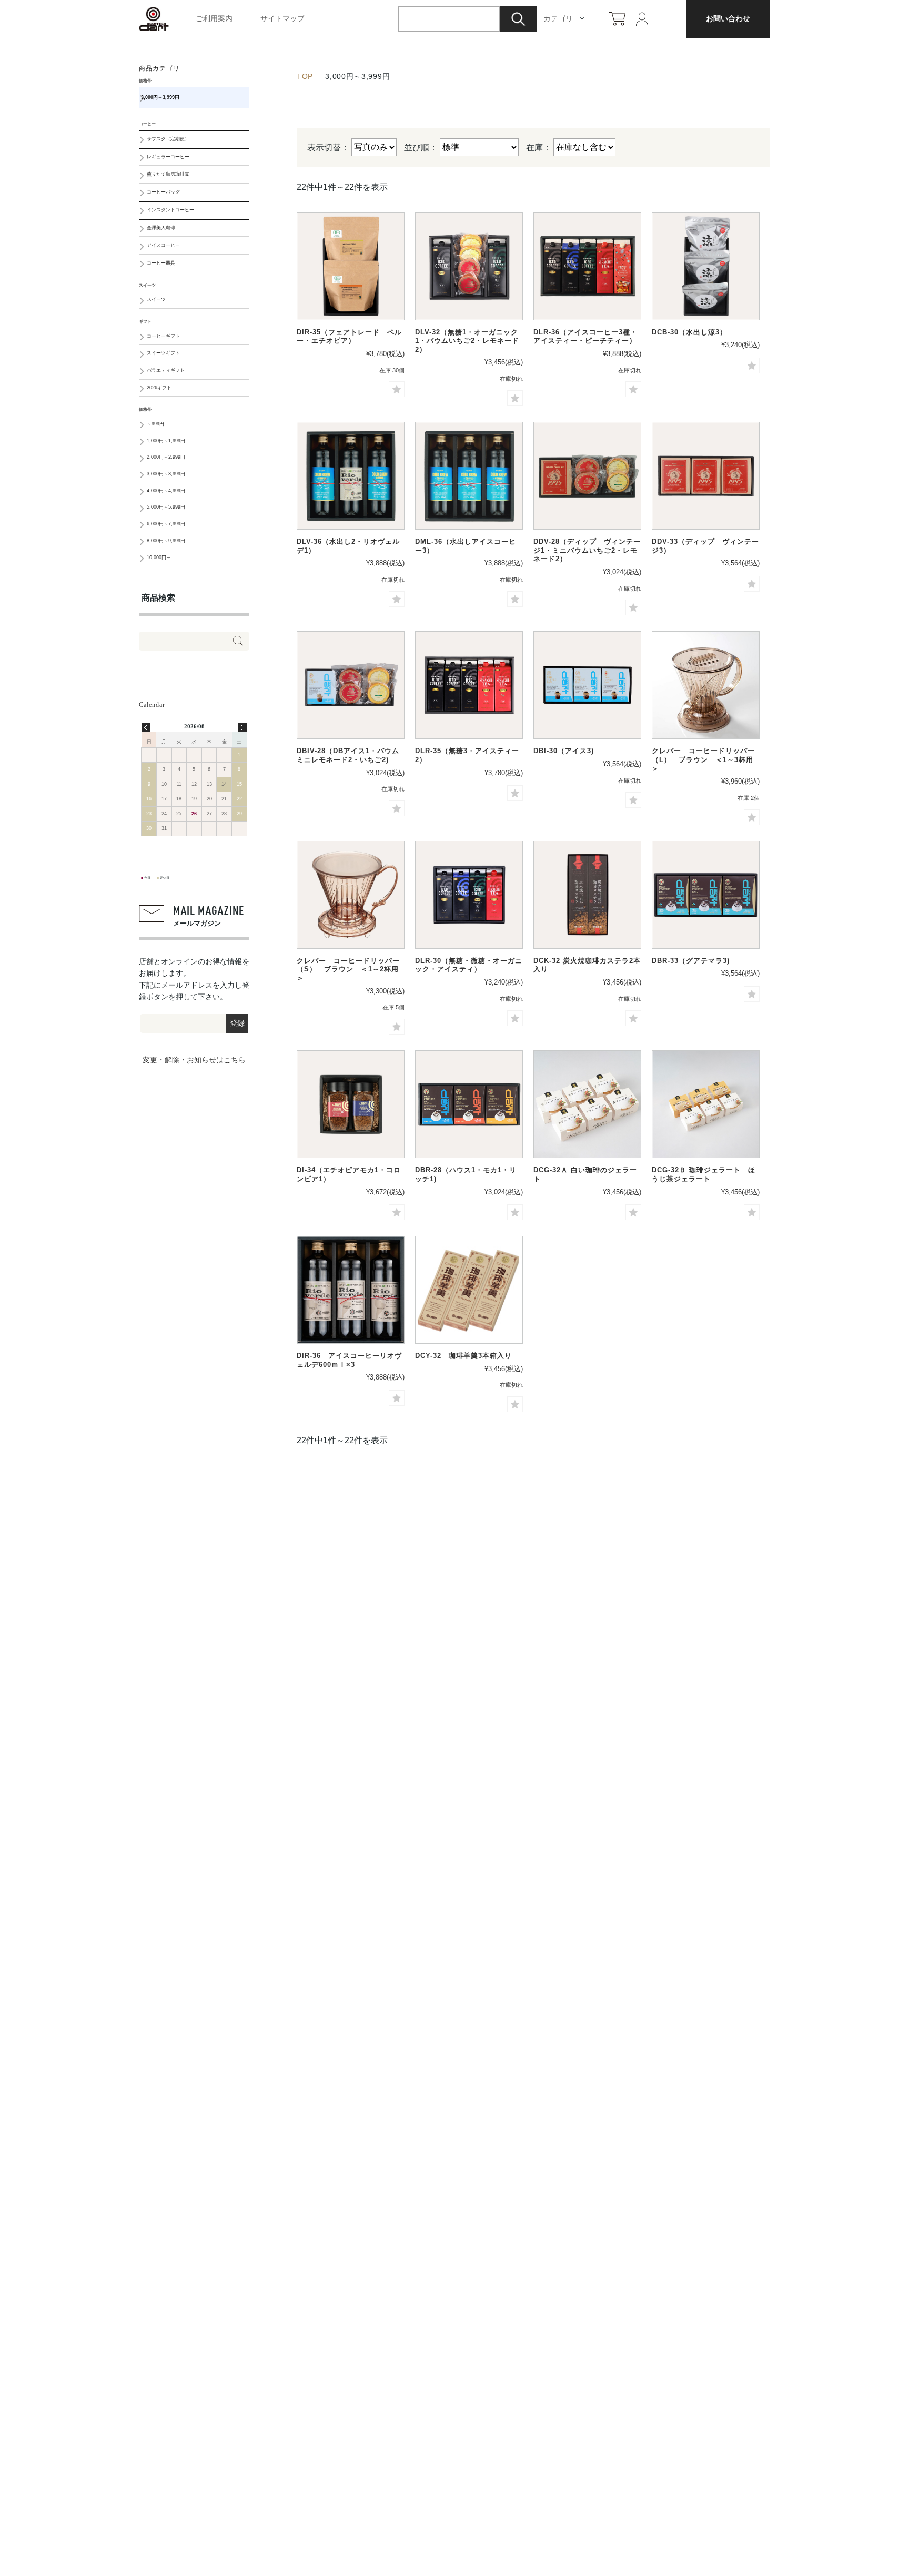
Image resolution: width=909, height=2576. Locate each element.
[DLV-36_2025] (351, 476)
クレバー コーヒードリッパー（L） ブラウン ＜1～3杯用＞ (703, 759)
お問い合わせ (728, 18)
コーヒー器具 (161, 263)
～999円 (155, 424)
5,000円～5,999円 (166, 507)
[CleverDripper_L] (706, 685)
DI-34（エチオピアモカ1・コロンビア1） (349, 1174)
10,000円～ (159, 557)
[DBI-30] (587, 685)
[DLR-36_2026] (587, 266)
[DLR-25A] (469, 895)
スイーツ (156, 299)
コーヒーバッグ (163, 192)
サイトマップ (282, 18)
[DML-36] (469, 476)
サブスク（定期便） (168, 139)
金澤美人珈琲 (161, 228)
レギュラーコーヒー (168, 157)
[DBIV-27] (351, 685)
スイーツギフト (163, 353)
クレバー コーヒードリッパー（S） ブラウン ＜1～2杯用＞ (348, 969)
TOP (305, 76)
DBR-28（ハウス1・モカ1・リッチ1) (466, 1174)
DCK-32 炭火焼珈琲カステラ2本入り (587, 965)
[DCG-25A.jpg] (587, 1104)
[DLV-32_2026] (469, 266)
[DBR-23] (469, 1104)
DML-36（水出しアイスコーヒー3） (466, 546)
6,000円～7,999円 (166, 524)
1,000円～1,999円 (166, 441)
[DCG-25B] (706, 1104)
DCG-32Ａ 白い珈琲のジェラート (585, 1174)
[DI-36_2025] (351, 1104)
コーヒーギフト (163, 336)
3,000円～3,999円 (160, 97)
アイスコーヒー (163, 245)
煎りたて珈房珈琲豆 (168, 174)
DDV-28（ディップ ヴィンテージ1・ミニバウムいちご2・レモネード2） (587, 550)
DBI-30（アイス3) (564, 751)
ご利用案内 (214, 18)
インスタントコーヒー (170, 210)
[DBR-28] (706, 895)
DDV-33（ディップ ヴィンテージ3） (705, 546)
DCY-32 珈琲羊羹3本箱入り (463, 1356)
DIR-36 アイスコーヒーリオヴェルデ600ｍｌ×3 (349, 1360)
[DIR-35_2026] (351, 266)
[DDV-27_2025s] (587, 476)
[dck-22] (587, 895)
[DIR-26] (351, 1290)
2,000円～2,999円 (166, 457)
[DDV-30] (706, 476)
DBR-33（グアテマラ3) (691, 961)
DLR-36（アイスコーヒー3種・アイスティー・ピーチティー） (585, 337)
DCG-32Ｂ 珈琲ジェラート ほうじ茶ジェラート (704, 1174)
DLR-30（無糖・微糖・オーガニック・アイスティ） (469, 965)
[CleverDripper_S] (351, 895)
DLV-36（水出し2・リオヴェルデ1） (348, 546)
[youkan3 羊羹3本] (469, 1290)
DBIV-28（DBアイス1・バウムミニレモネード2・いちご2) (348, 755)
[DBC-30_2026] (706, 266)
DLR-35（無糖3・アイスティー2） (467, 755)
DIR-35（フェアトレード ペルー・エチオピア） (349, 337)
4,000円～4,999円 (166, 491)
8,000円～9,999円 (166, 541)
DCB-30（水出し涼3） (689, 332)
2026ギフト (159, 388)
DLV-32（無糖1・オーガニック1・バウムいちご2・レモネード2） (467, 341)
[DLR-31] (469, 685)
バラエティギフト (166, 370)
